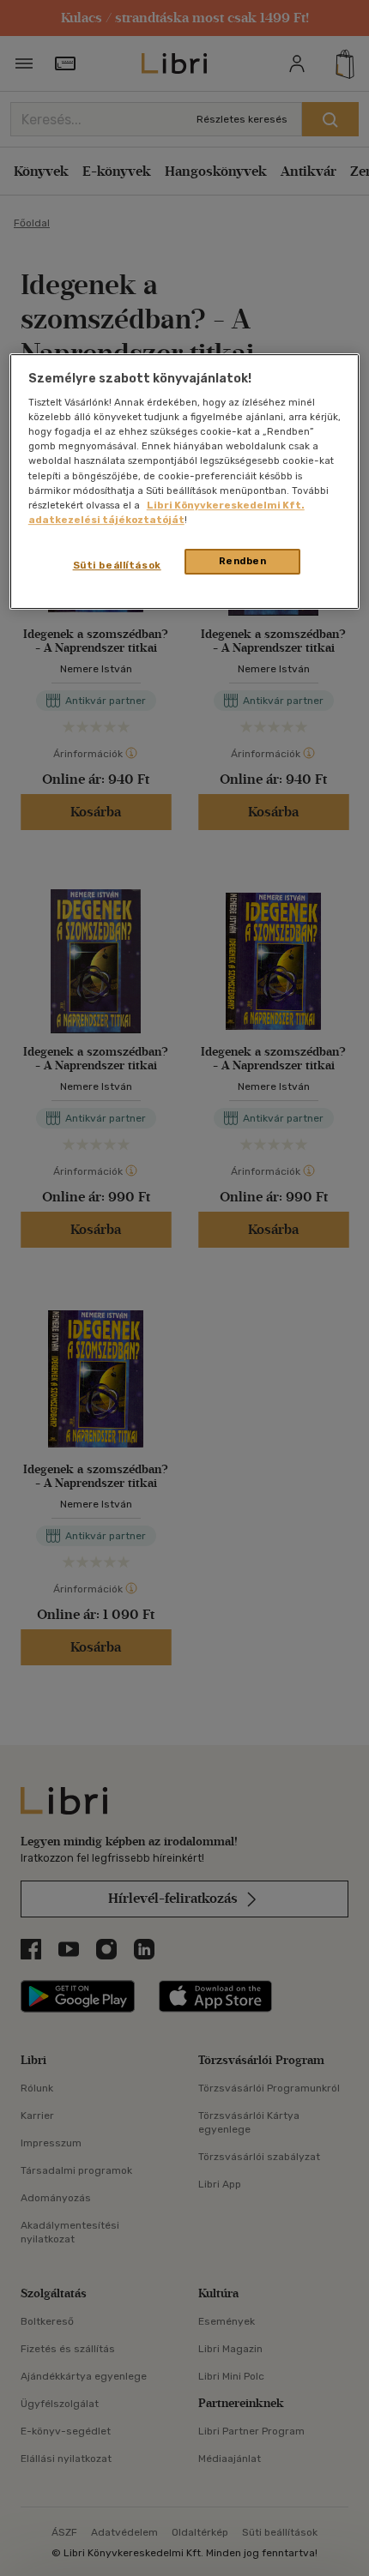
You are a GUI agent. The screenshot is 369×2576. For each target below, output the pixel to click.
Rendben (243, 561)
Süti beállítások (117, 565)
